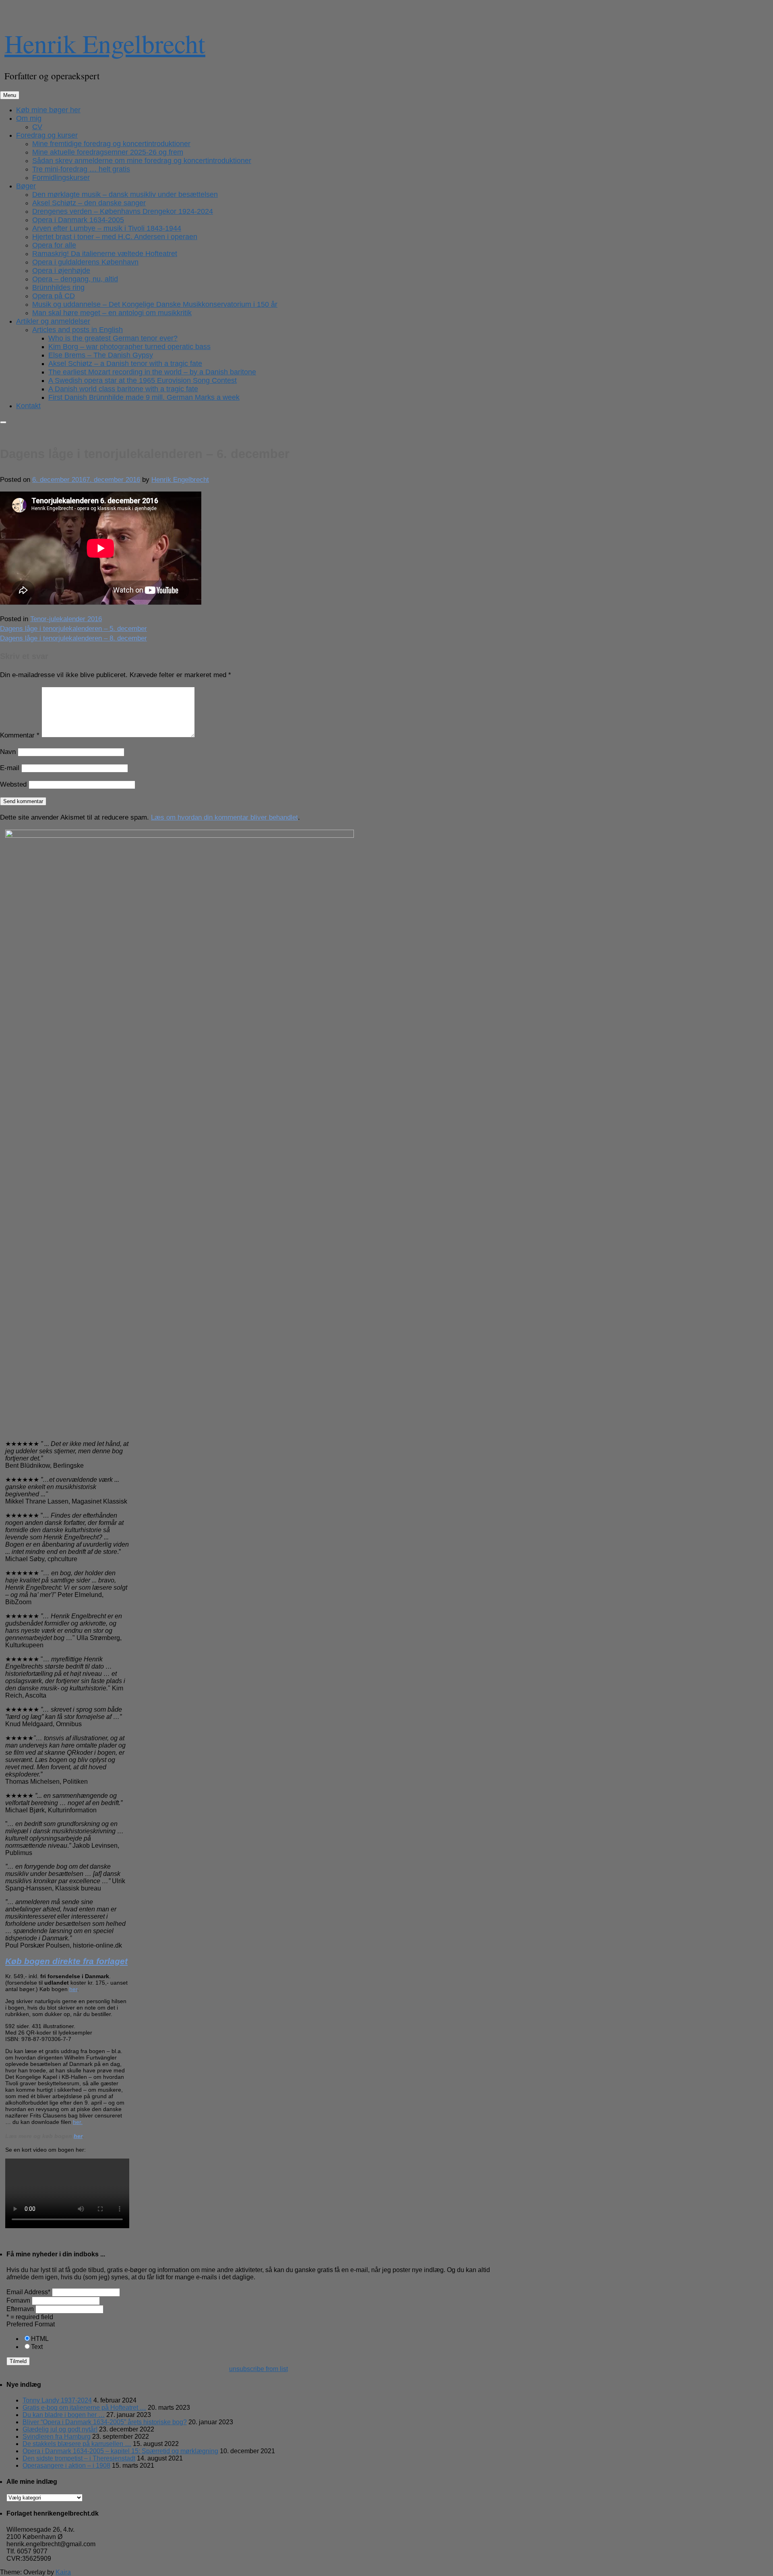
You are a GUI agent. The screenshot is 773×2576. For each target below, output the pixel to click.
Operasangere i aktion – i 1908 (66, 2465)
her (73, 1989)
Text (37, 2347)
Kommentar (20, 735)
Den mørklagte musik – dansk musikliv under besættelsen (125, 194)
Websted (13, 784)
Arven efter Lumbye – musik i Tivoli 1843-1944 (107, 228)
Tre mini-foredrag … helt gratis (81, 169)
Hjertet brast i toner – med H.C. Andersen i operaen (115, 237)
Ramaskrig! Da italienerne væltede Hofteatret (105, 254)
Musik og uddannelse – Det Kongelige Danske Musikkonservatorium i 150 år (155, 304)
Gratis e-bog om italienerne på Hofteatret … (84, 2408)
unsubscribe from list (258, 2369)
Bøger (26, 186)
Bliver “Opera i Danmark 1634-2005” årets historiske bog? (105, 2422)
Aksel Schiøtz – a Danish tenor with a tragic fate (125, 364)
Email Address (28, 2292)
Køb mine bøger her (48, 110)
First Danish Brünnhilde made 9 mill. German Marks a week (144, 397)
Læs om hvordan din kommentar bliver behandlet (224, 817)
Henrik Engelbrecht (105, 43)
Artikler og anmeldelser (53, 321)
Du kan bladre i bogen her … (64, 2415)
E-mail (10, 768)
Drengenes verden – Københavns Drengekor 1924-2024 (123, 211)
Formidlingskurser (61, 178)
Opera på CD (54, 296)
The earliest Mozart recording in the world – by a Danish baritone (152, 372)
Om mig (29, 118)
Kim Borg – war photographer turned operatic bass (129, 347)
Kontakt (28, 406)
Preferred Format (31, 2324)
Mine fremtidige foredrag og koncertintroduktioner (111, 144)
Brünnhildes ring (58, 287)
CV (37, 127)
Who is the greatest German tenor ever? (113, 338)
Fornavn (18, 2300)
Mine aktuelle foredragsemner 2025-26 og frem (108, 152)
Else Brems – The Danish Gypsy (101, 355)
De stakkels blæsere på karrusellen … (77, 2444)
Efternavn (20, 2309)
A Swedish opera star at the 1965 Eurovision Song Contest (143, 380)
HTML (40, 2339)
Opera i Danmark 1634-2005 (78, 220)
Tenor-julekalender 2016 (66, 619)
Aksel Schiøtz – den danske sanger (89, 203)
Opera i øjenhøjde (61, 271)
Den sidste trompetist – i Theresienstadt (79, 2458)
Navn (8, 752)
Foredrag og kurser (47, 135)
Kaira (63, 2572)
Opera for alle (54, 245)
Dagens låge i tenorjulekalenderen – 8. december (73, 638)
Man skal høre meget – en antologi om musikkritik (112, 313)
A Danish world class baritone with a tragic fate (123, 389)
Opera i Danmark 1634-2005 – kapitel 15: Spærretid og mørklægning (120, 2451)
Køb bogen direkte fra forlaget (66, 1961)
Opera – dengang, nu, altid (75, 279)
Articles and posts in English (78, 330)
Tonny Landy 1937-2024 (57, 2400)
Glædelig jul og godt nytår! (60, 2429)
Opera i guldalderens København (85, 262)
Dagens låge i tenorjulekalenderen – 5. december (73, 629)
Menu (10, 95)
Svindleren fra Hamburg (57, 2437)
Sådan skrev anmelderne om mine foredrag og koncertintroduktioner (142, 161)
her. (78, 2122)
